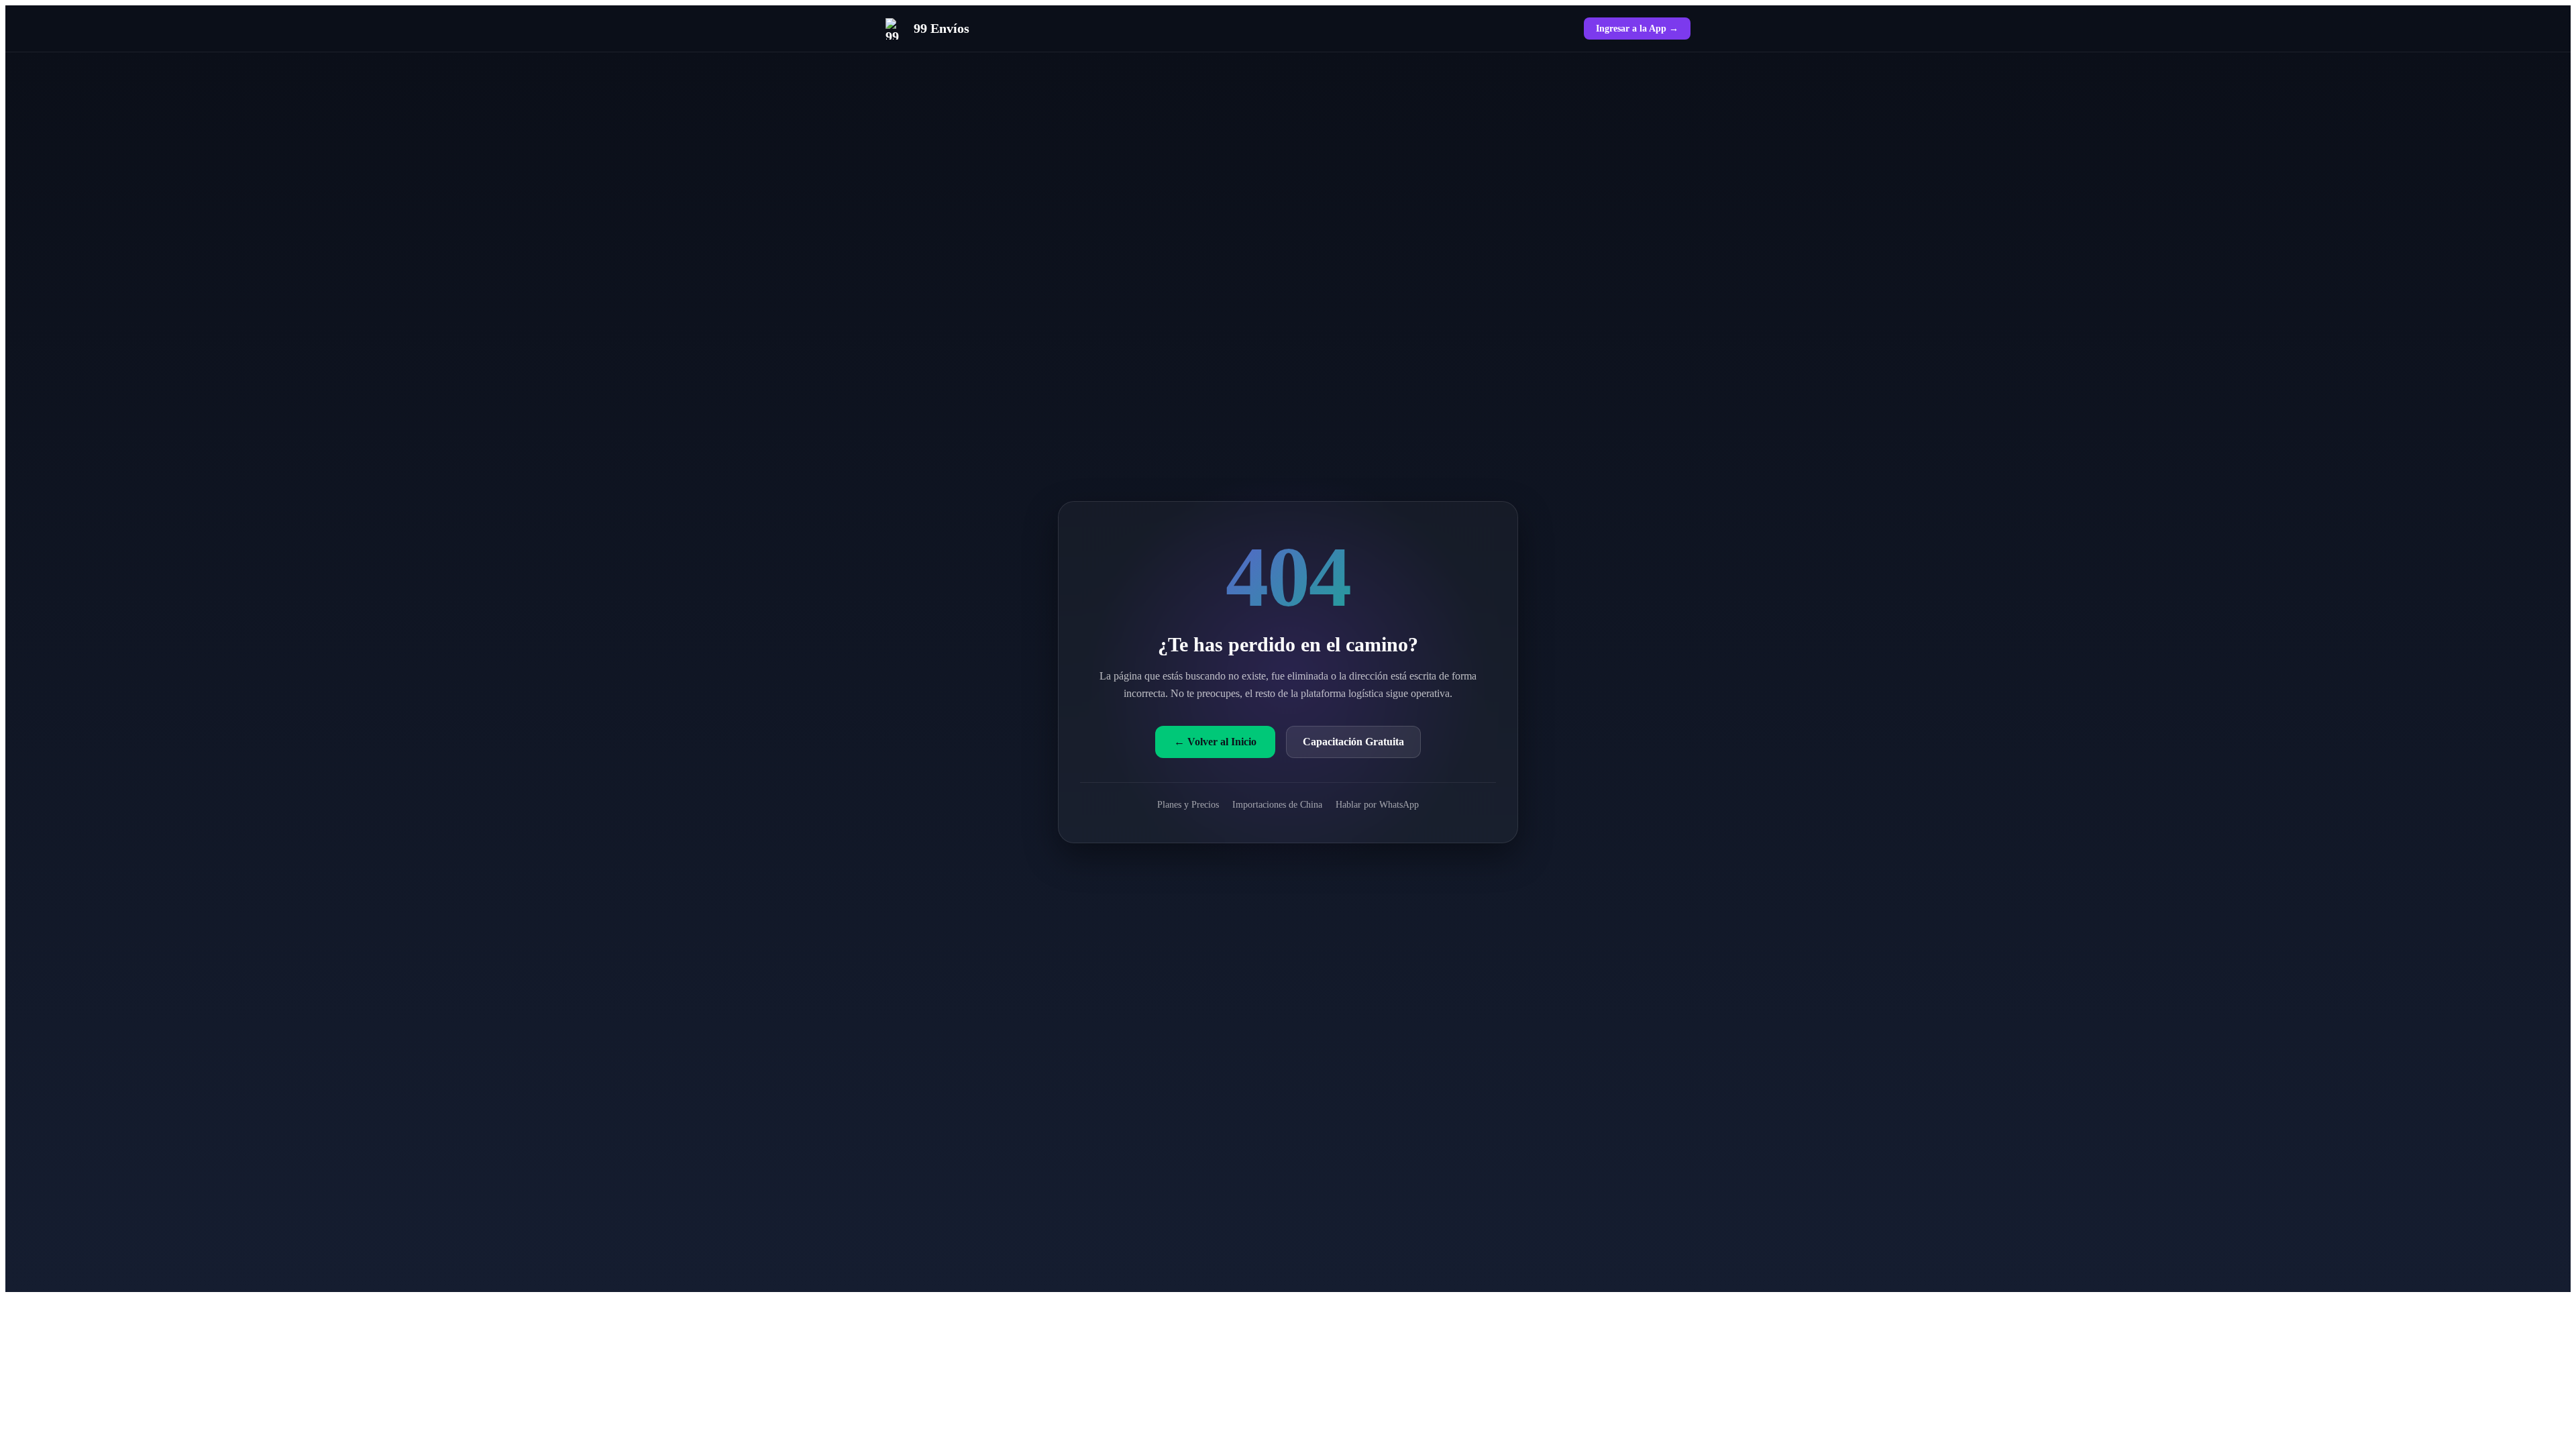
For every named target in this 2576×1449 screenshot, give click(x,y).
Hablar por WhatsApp (1377, 804)
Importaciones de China (1277, 804)
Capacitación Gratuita (1353, 742)
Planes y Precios (1188, 804)
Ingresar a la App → (1637, 28)
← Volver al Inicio (1215, 742)
